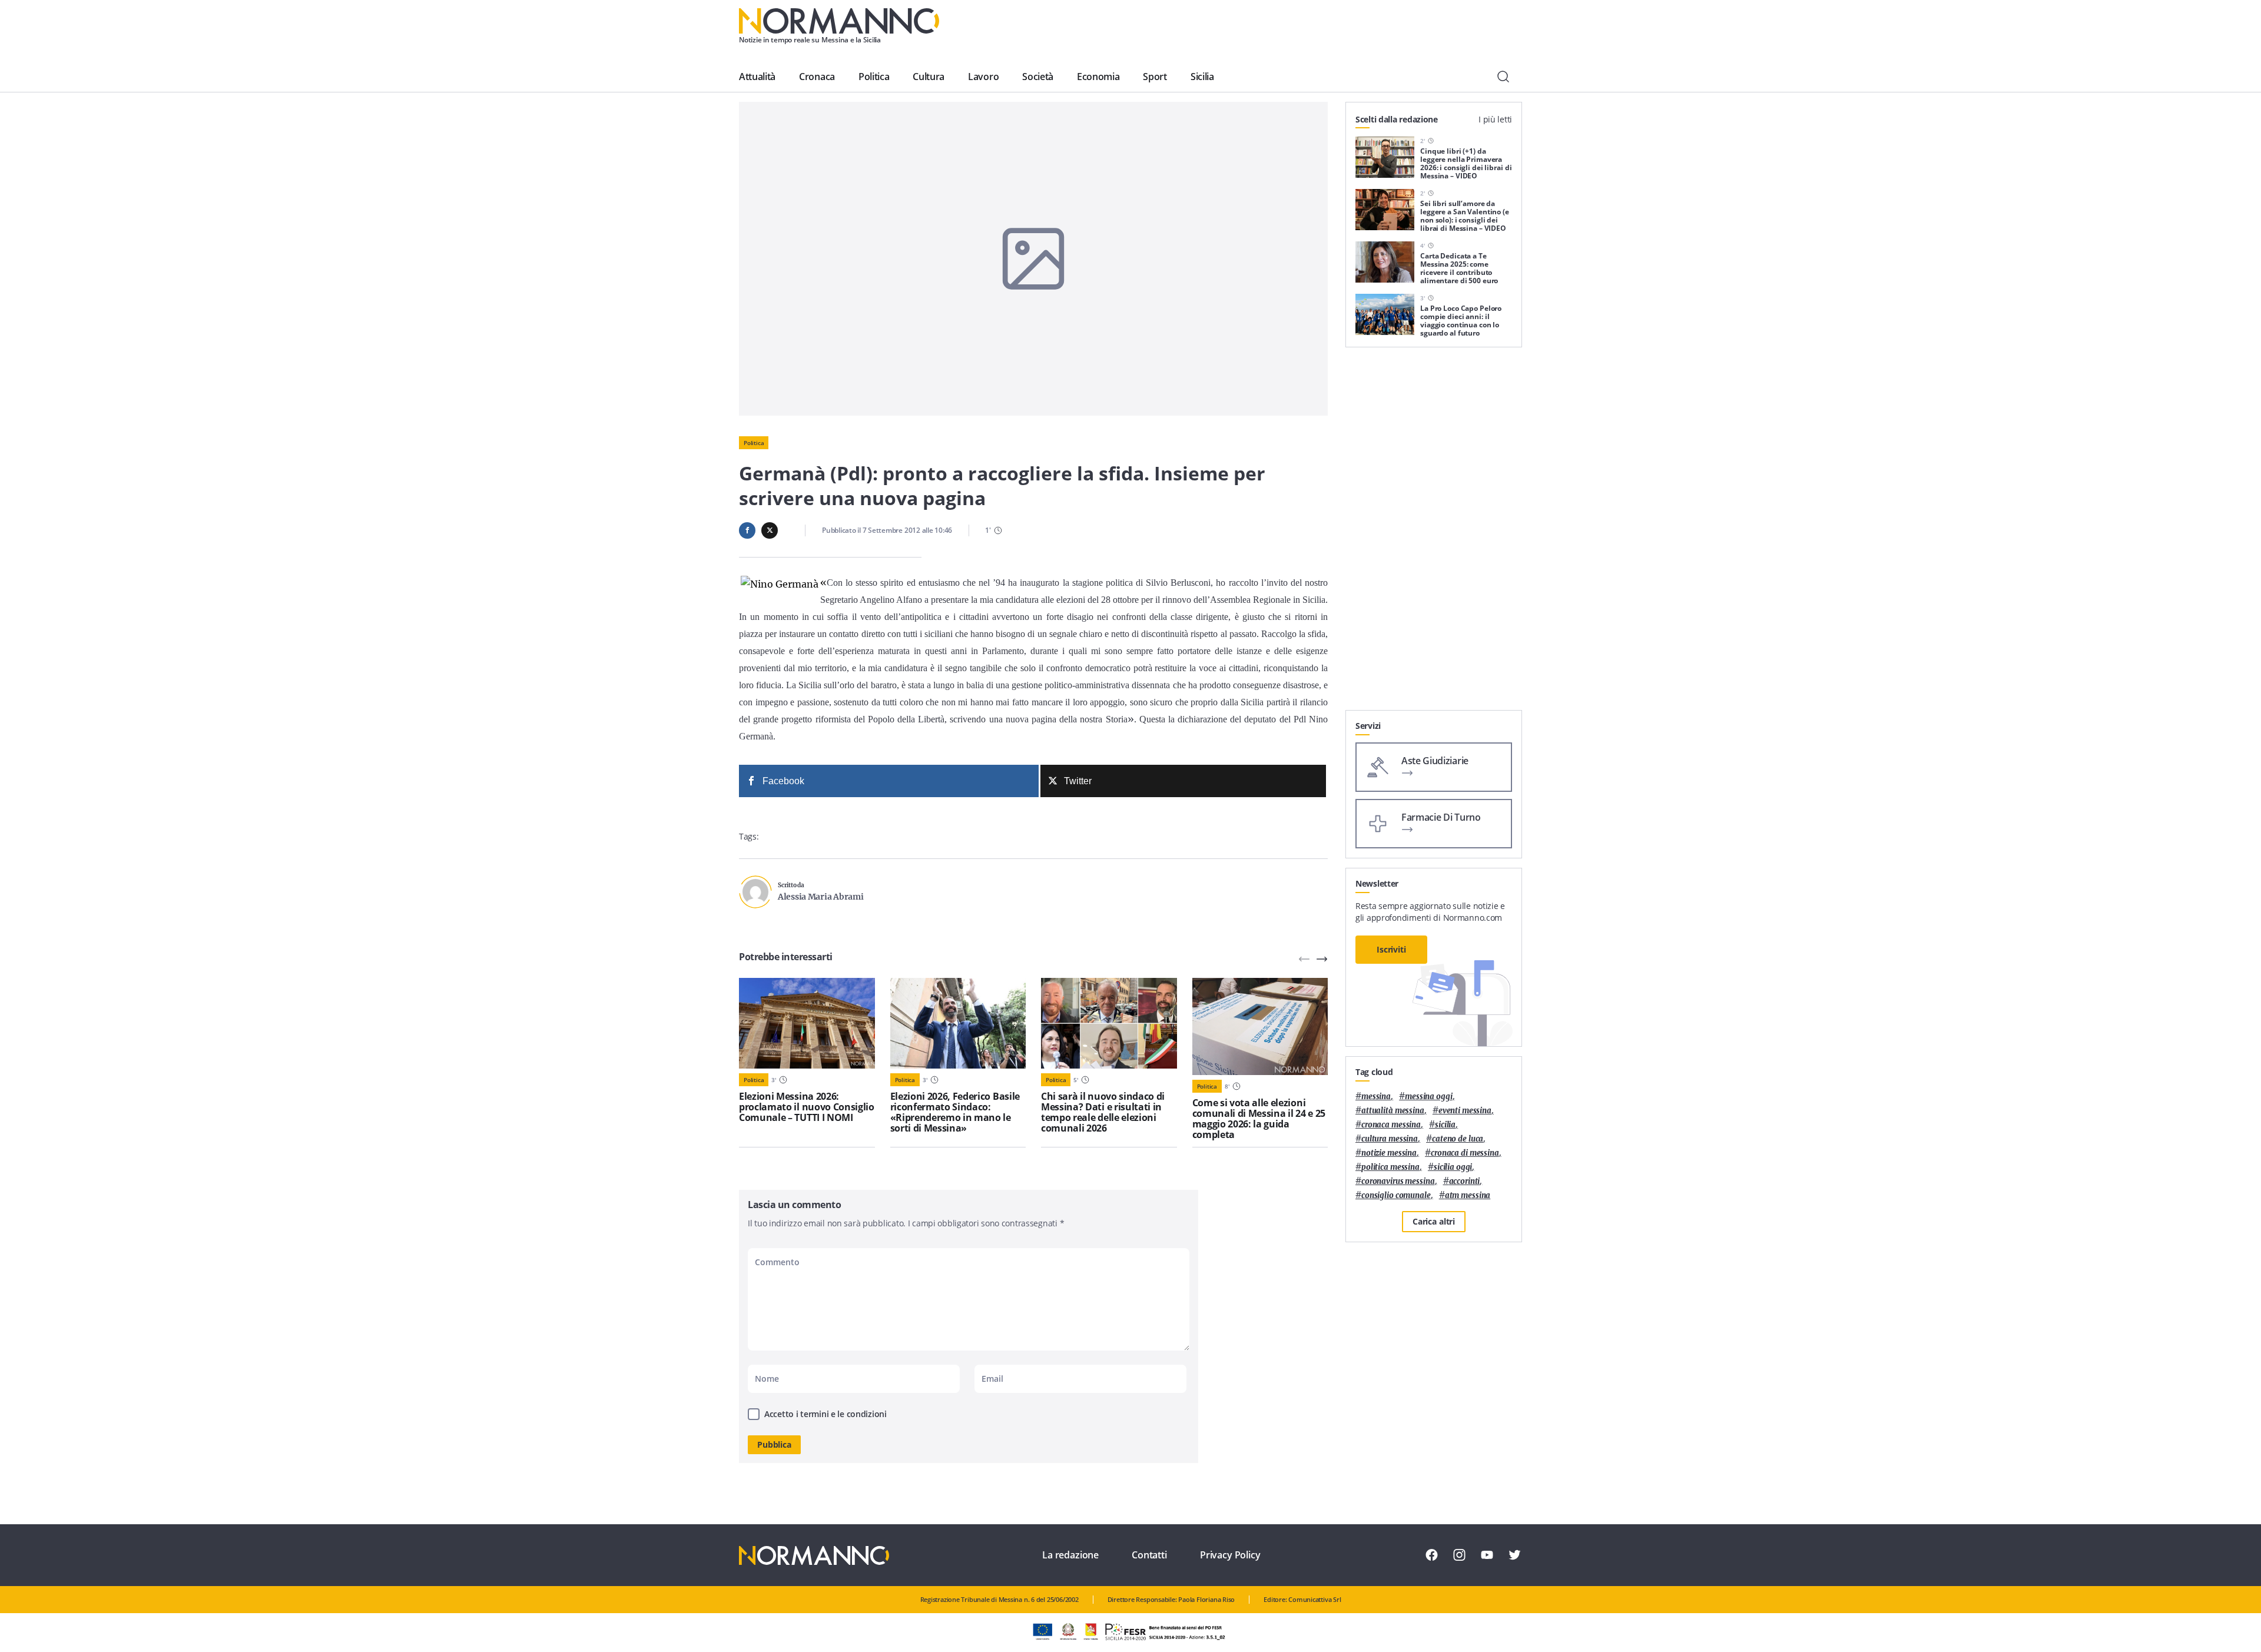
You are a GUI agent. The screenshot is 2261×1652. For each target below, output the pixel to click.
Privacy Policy (1230, 1555)
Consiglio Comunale (1396, 1195)
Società (1038, 77)
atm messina (1468, 1195)
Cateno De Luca (1458, 1139)
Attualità (757, 77)
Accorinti (1465, 1181)
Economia (1098, 77)
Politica (874, 77)
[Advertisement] (1434, 533)
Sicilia (1202, 77)
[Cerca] (1503, 77)
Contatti (1149, 1555)
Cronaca (817, 77)
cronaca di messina (1465, 1153)
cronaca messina (1391, 1125)
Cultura (929, 77)
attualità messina (1393, 1111)
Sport (1155, 77)
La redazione (1070, 1555)
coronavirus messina (1398, 1181)
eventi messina (1465, 1111)
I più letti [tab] (1495, 119)
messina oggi (1428, 1097)
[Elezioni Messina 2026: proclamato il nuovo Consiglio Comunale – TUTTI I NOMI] (807, 1023)
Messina (1376, 1097)
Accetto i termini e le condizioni (826, 1414)
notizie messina (1389, 1153)
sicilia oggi (1453, 1167)
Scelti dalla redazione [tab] (1397, 119)
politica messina (1390, 1167)
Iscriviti (1391, 949)
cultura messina (1390, 1139)
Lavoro (983, 77)
